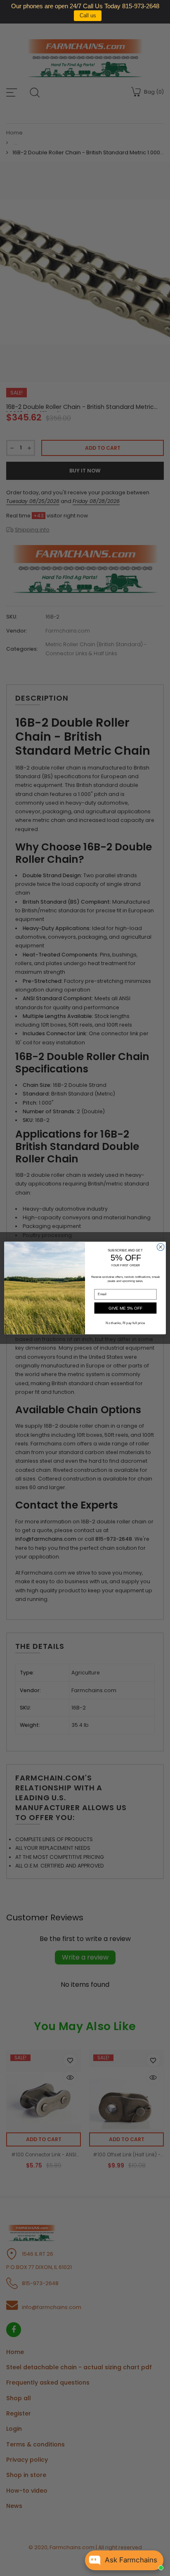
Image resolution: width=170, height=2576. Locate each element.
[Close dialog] (161, 1247)
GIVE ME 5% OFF (126, 1308)
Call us (88, 15)
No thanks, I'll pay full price (125, 1323)
